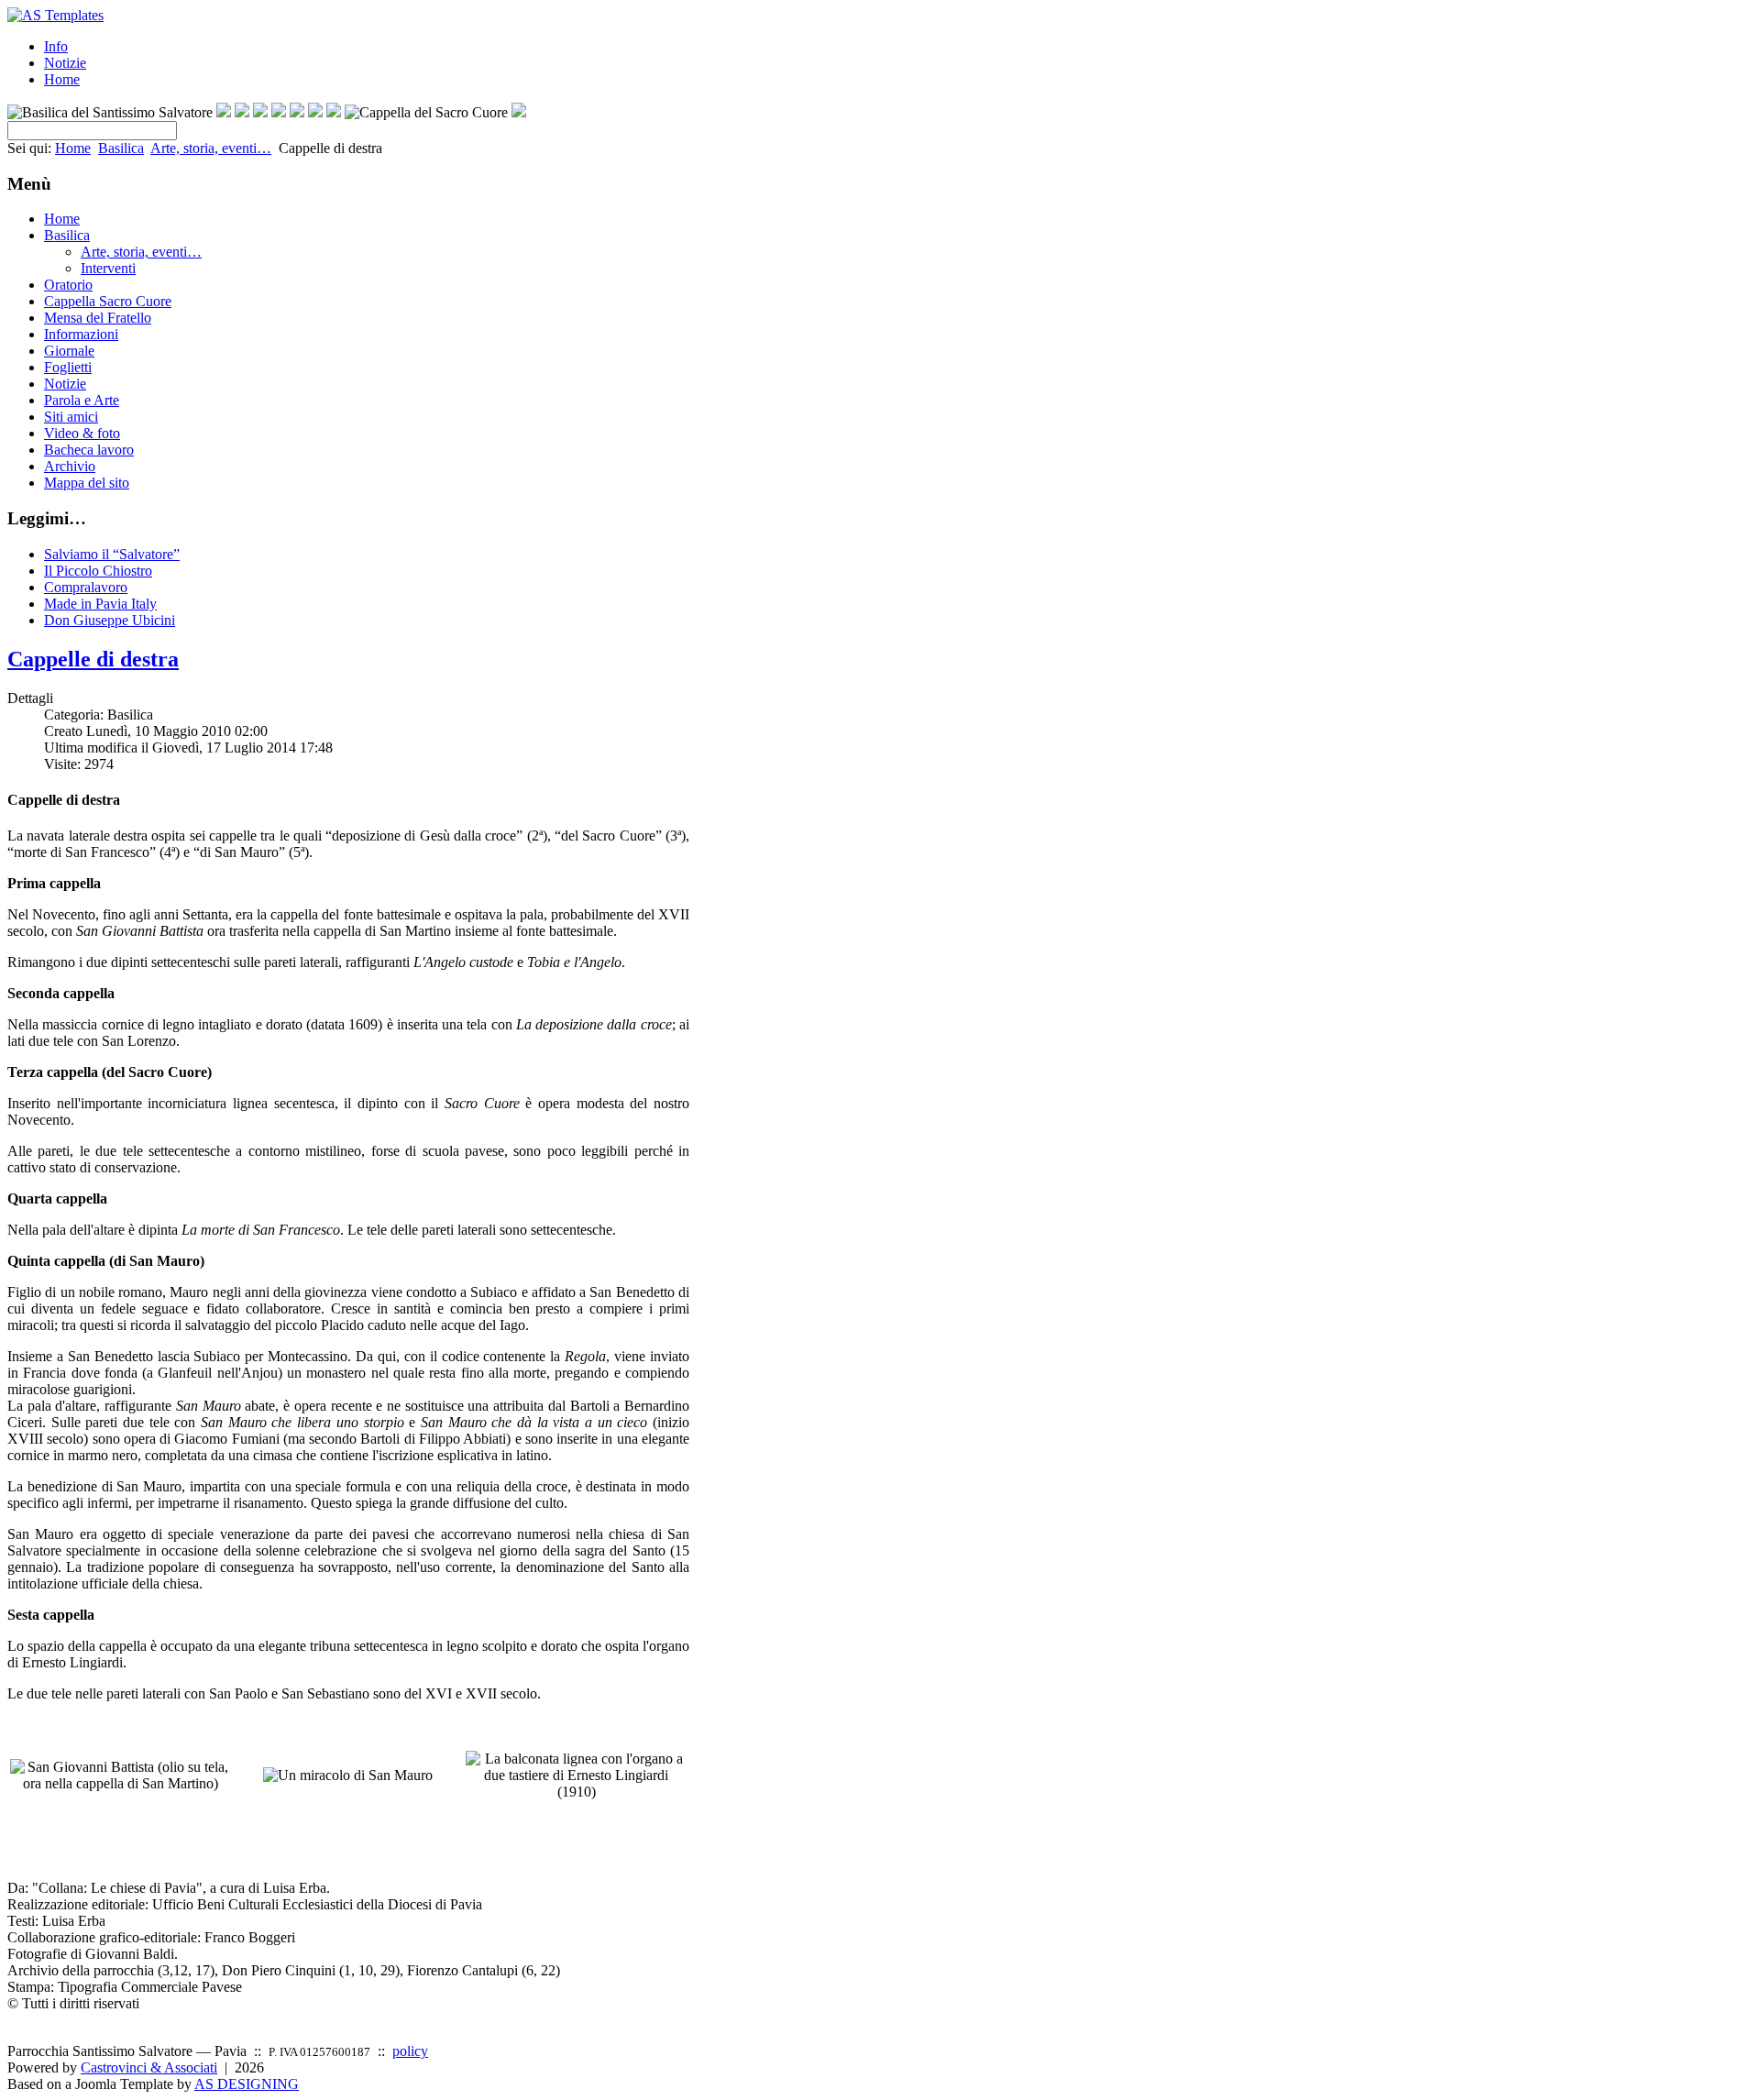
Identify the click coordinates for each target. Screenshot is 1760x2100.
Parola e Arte (82, 400)
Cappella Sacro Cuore (108, 301)
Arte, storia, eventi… (211, 148)
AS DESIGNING (247, 2084)
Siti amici (71, 417)
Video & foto (82, 433)
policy (410, 2051)
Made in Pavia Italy (100, 604)
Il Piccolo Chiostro (98, 571)
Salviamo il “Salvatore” (112, 554)
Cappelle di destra (93, 659)
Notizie (65, 63)
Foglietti (68, 367)
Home (62, 79)
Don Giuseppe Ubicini (110, 620)
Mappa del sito (87, 483)
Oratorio (68, 285)
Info (56, 46)
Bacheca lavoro (89, 450)
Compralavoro (86, 587)
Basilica (121, 148)
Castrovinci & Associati (149, 2067)
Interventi (108, 268)
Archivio (70, 466)
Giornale (69, 351)
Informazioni (81, 334)
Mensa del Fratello (98, 318)
